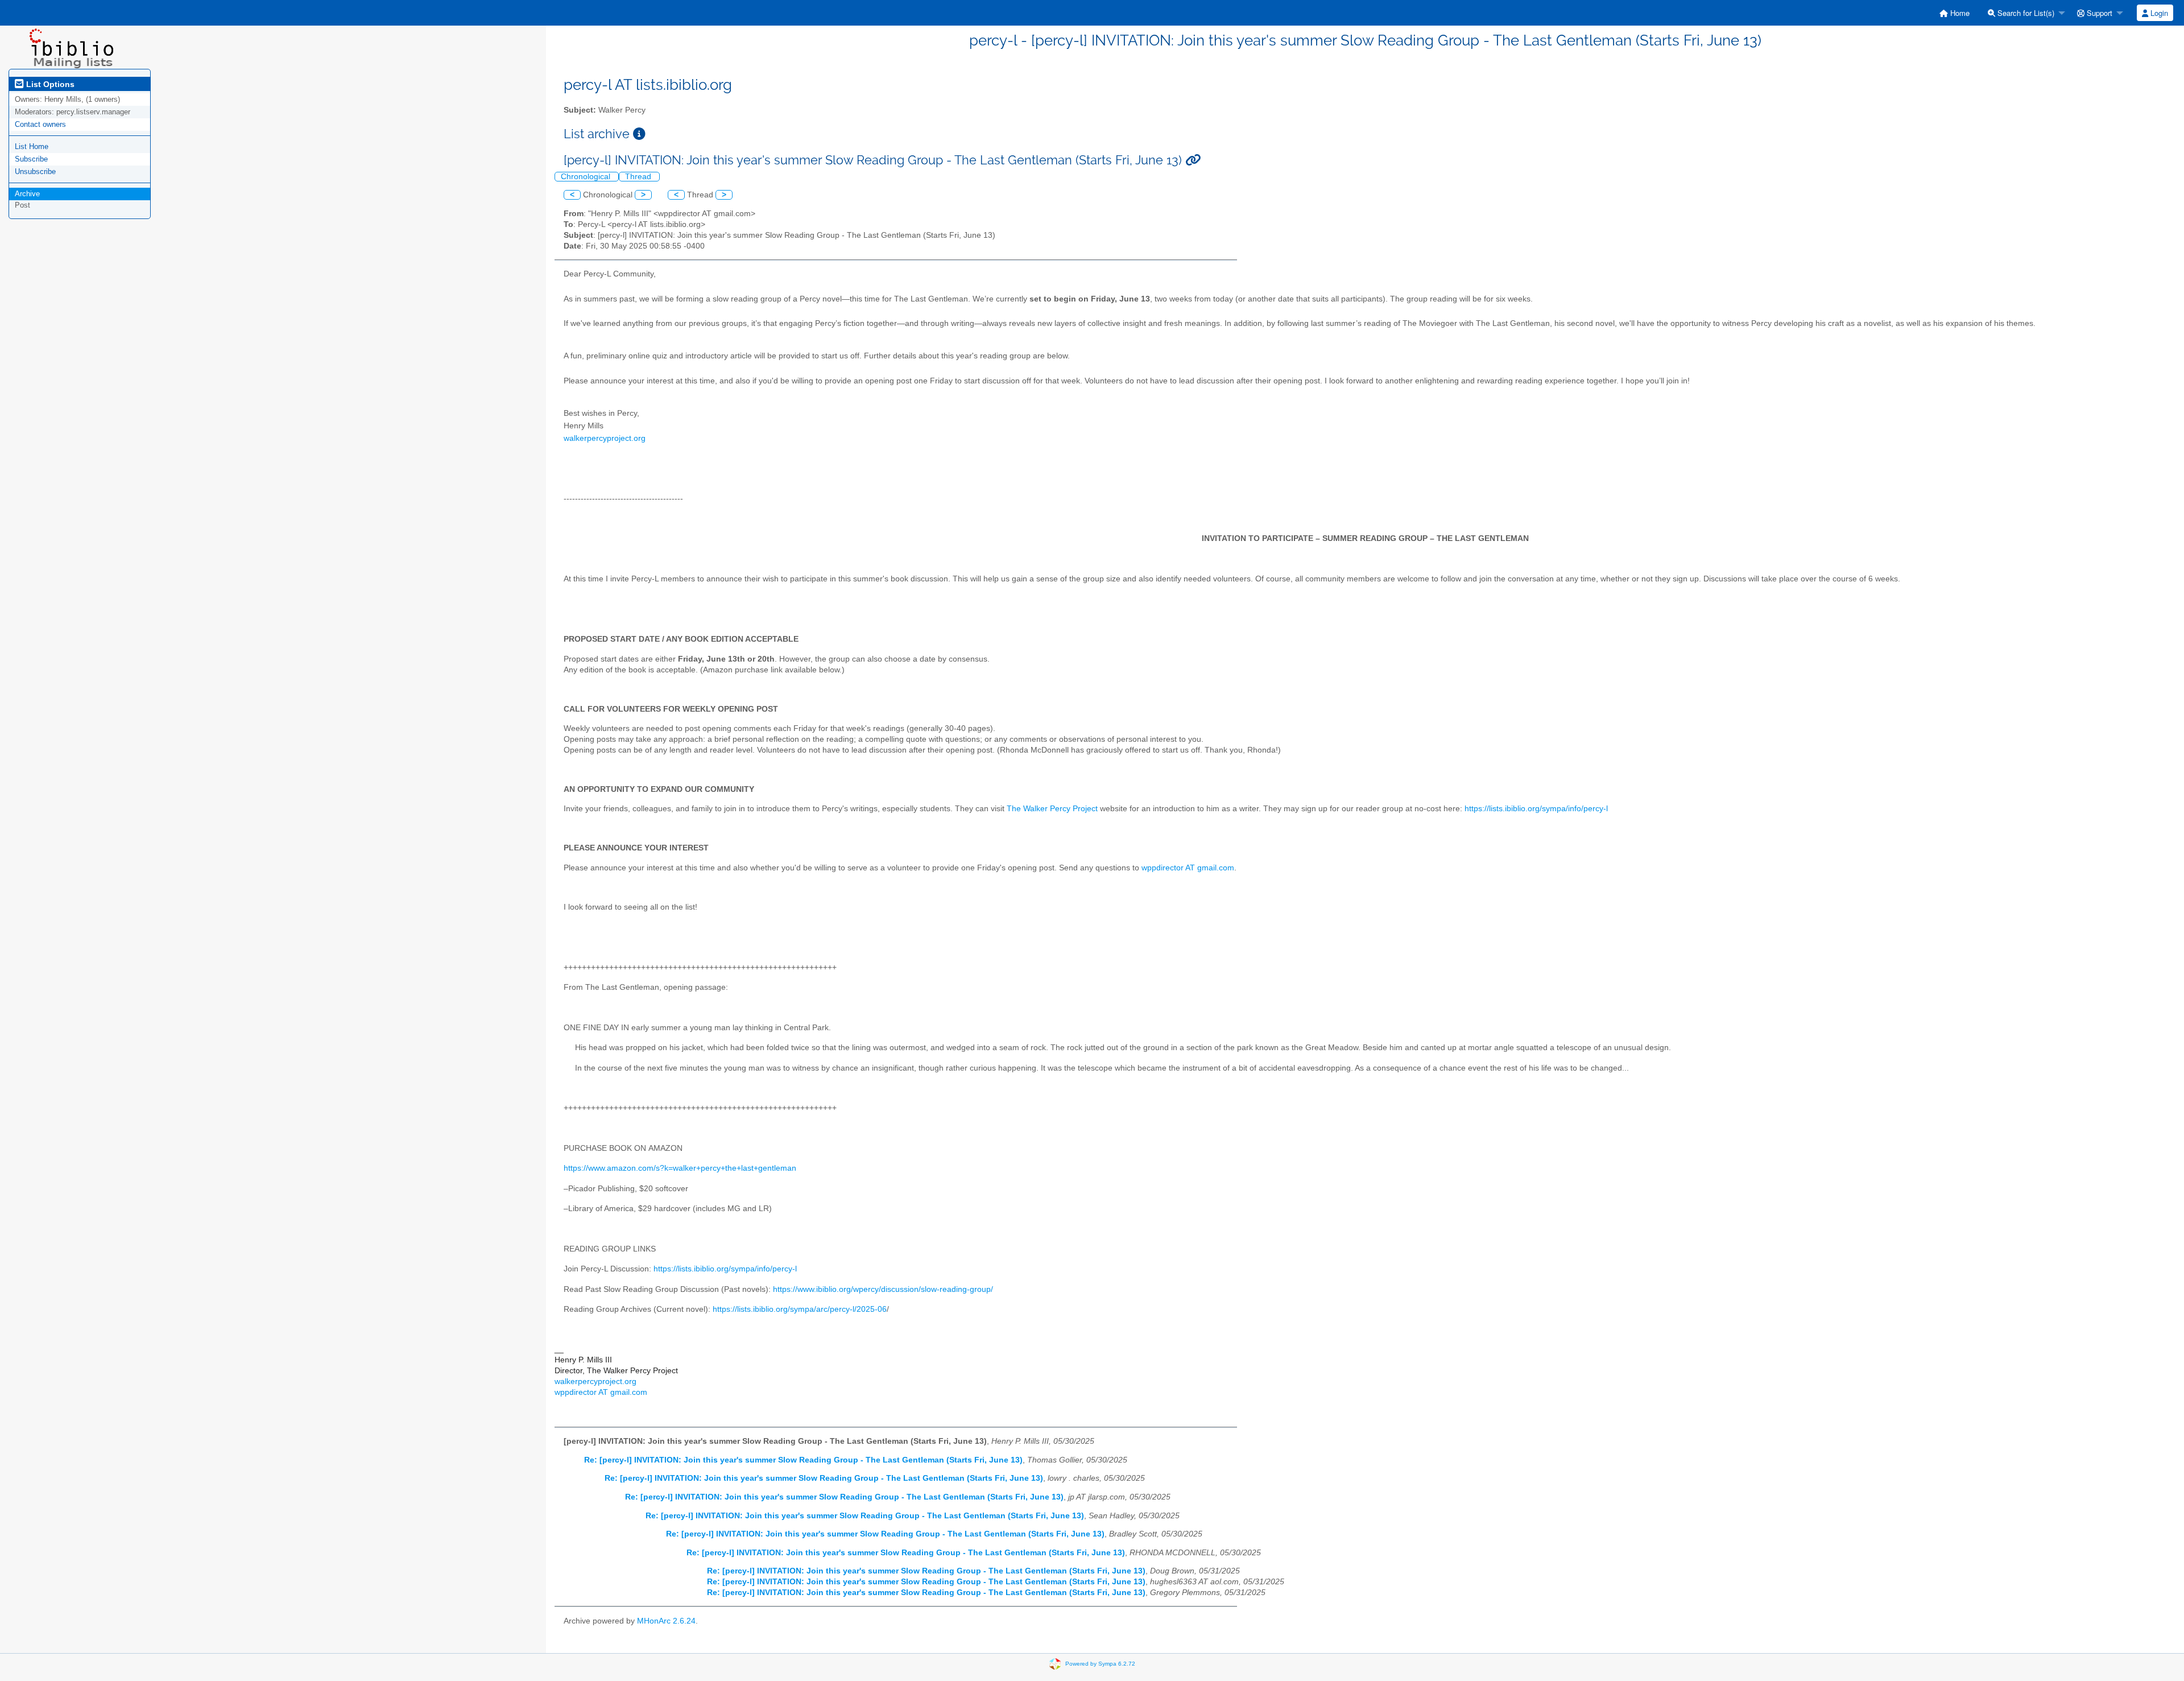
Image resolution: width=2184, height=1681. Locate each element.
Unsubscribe (35, 172)
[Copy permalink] (1193, 160)
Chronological (587, 177)
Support (2098, 13)
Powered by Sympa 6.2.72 (1100, 1664)
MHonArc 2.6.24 (666, 1621)
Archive (27, 194)
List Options (49, 84)
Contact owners (40, 124)
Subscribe (31, 159)
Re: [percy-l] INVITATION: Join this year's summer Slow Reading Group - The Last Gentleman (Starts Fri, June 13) (803, 1460)
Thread (639, 177)
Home (1959, 13)
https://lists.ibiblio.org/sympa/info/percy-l (1536, 809)
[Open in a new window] (639, 134)
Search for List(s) (2025, 13)
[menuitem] (1955, 13)
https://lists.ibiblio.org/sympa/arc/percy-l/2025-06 (800, 1309)
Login (2158, 13)
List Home (32, 146)
